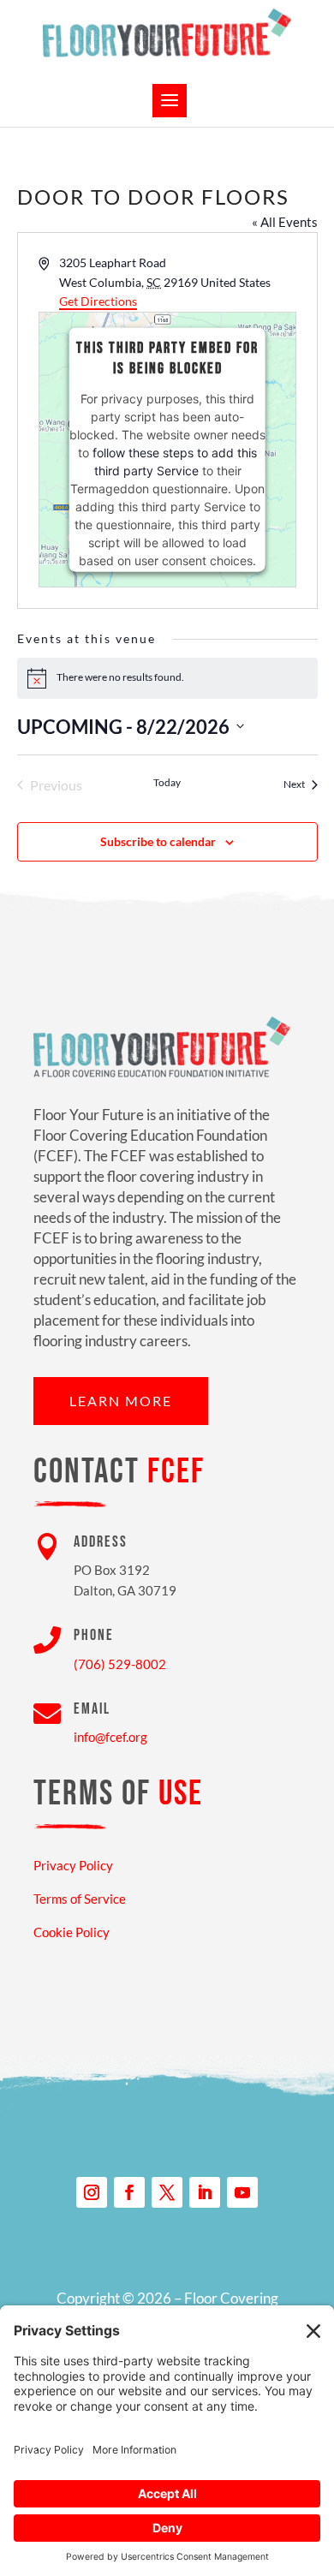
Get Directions (98, 301)
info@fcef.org (110, 1737)
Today (167, 782)
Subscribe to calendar (158, 841)
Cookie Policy (72, 1932)
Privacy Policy (73, 1865)
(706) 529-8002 (120, 1664)
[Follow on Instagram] (92, 2192)
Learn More (121, 1401)
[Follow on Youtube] (242, 2192)
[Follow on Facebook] (129, 2192)
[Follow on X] (167, 2192)
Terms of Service (80, 1899)
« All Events (285, 222)
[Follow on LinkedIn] (205, 2192)
